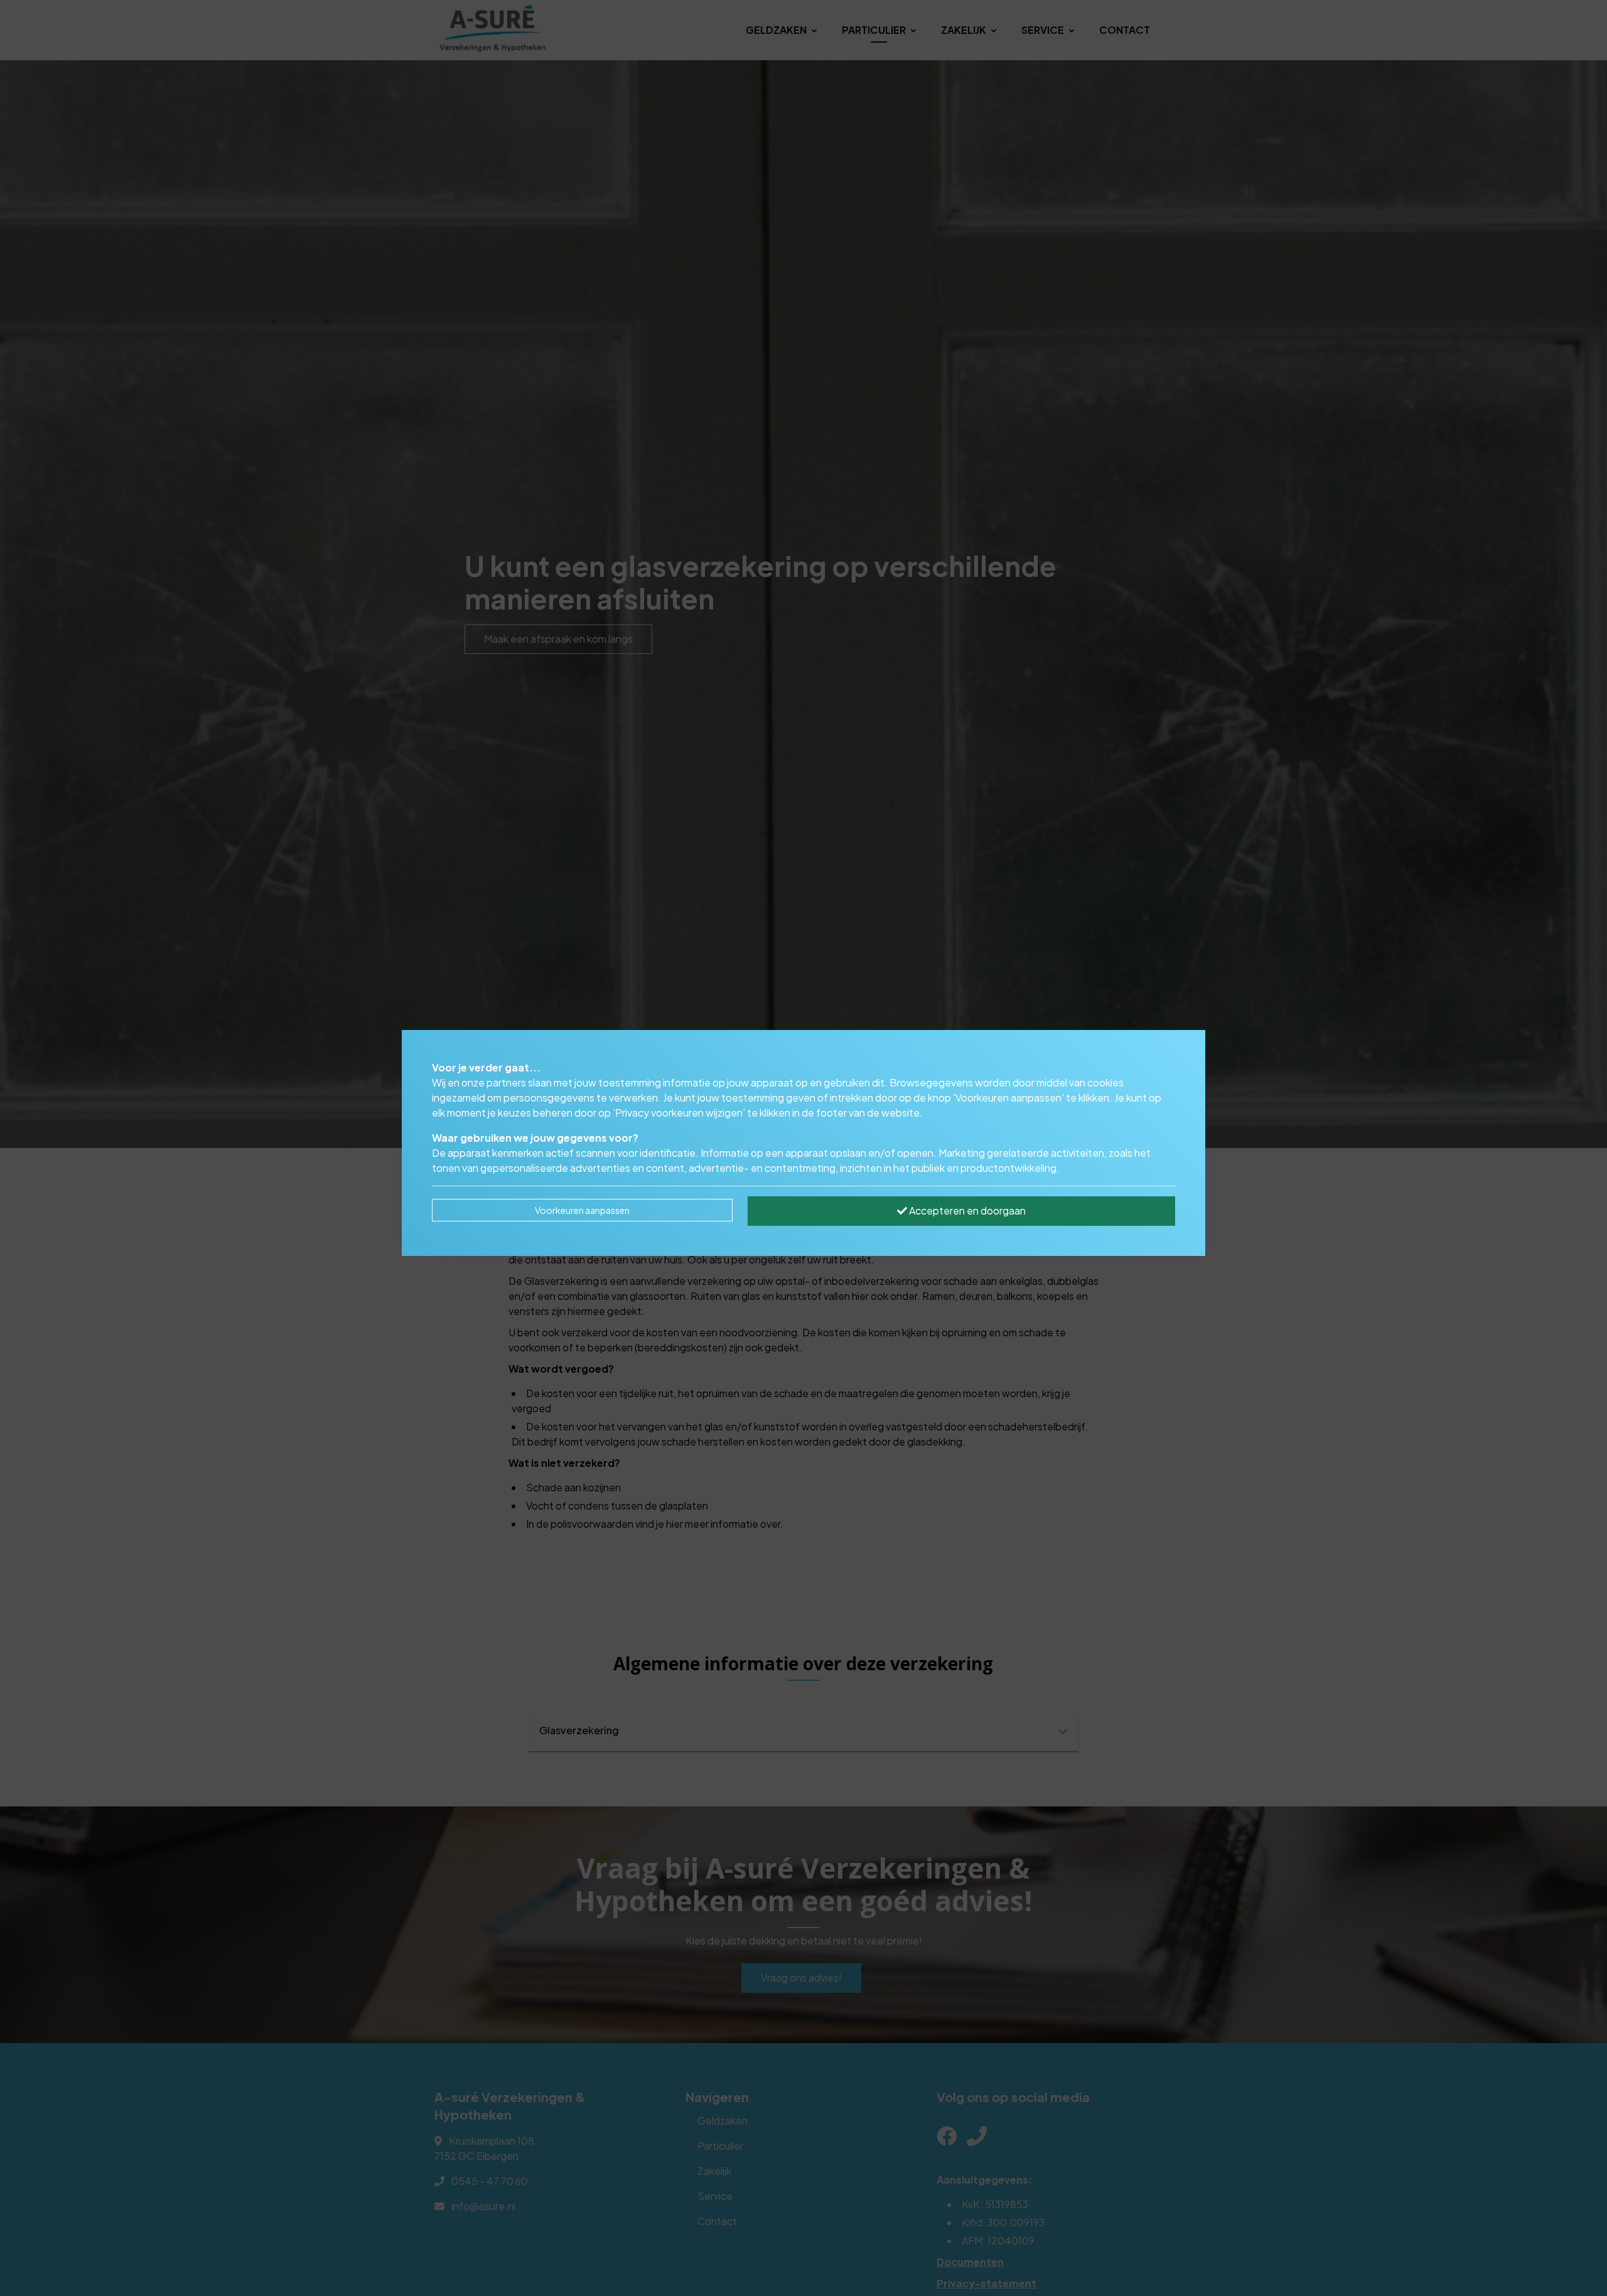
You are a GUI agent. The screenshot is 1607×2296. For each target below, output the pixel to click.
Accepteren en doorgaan (966, 1210)
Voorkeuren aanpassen (582, 1210)
